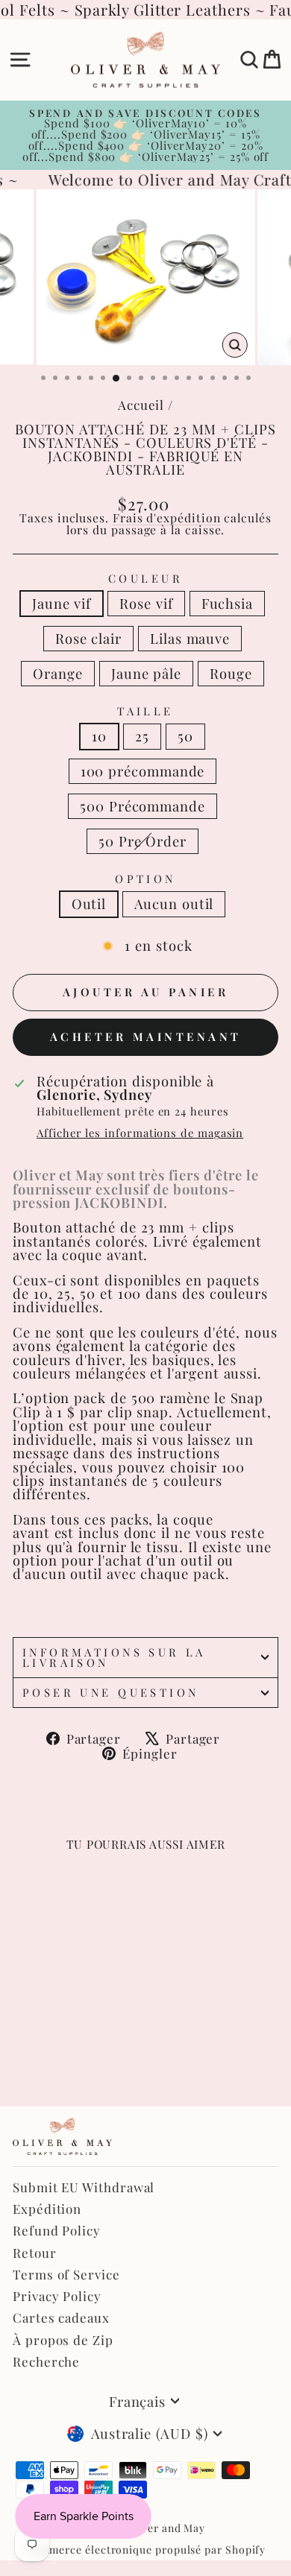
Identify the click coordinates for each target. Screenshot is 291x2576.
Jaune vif (62, 603)
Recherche (46, 2361)
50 (185, 736)
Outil (89, 904)
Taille (145, 711)
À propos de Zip (63, 2340)
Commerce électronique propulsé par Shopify (146, 2550)
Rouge (231, 673)
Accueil (141, 405)
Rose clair (88, 638)
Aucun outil (174, 904)
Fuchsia (227, 603)
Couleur (145, 579)
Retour (35, 2253)
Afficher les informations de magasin (140, 1133)
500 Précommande (143, 806)
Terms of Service (66, 2274)
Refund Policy (57, 2230)
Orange (58, 673)
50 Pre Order (143, 841)
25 (142, 736)
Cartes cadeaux (61, 2317)
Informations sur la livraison (114, 1658)
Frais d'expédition (167, 518)
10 (99, 736)
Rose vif (146, 603)
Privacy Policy (57, 2296)
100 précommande (143, 771)
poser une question (111, 1692)
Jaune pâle (146, 673)
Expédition (47, 2209)
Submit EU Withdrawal (84, 2187)
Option (145, 879)
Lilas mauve (190, 638)
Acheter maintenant (146, 1037)
